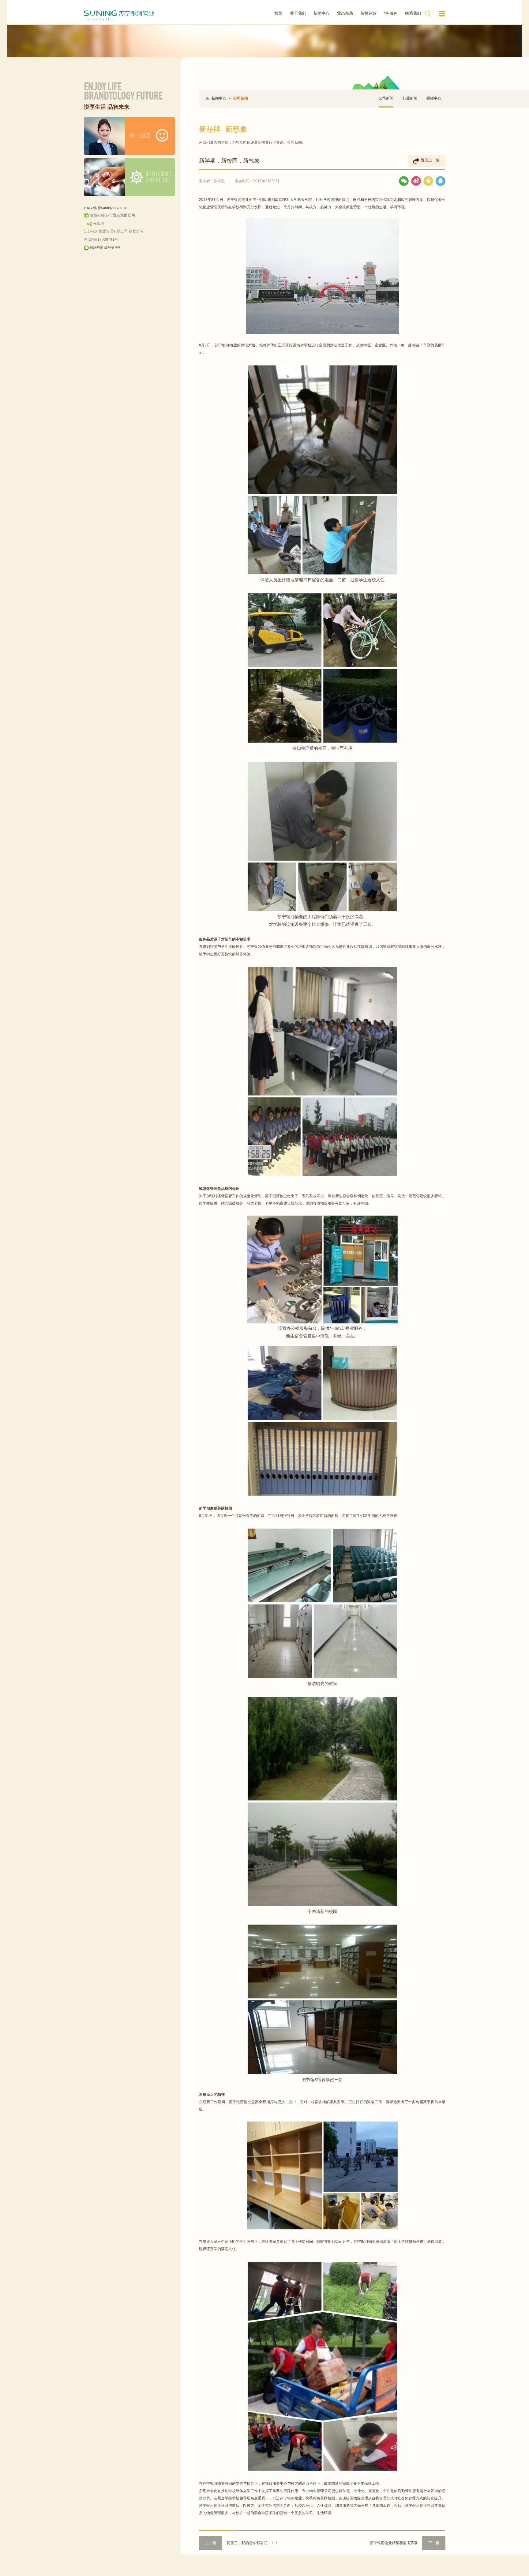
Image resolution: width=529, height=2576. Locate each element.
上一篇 (211, 2543)
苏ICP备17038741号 (101, 239)
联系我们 (413, 13)
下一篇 (434, 2543)
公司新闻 (241, 98)
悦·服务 (391, 13)
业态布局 (345, 13)
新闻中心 (321, 13)
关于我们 (298, 13)
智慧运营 (369, 13)
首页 (278, 13)
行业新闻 (410, 98)
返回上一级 (430, 160)
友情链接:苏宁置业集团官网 (113, 215)
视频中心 (434, 98)
